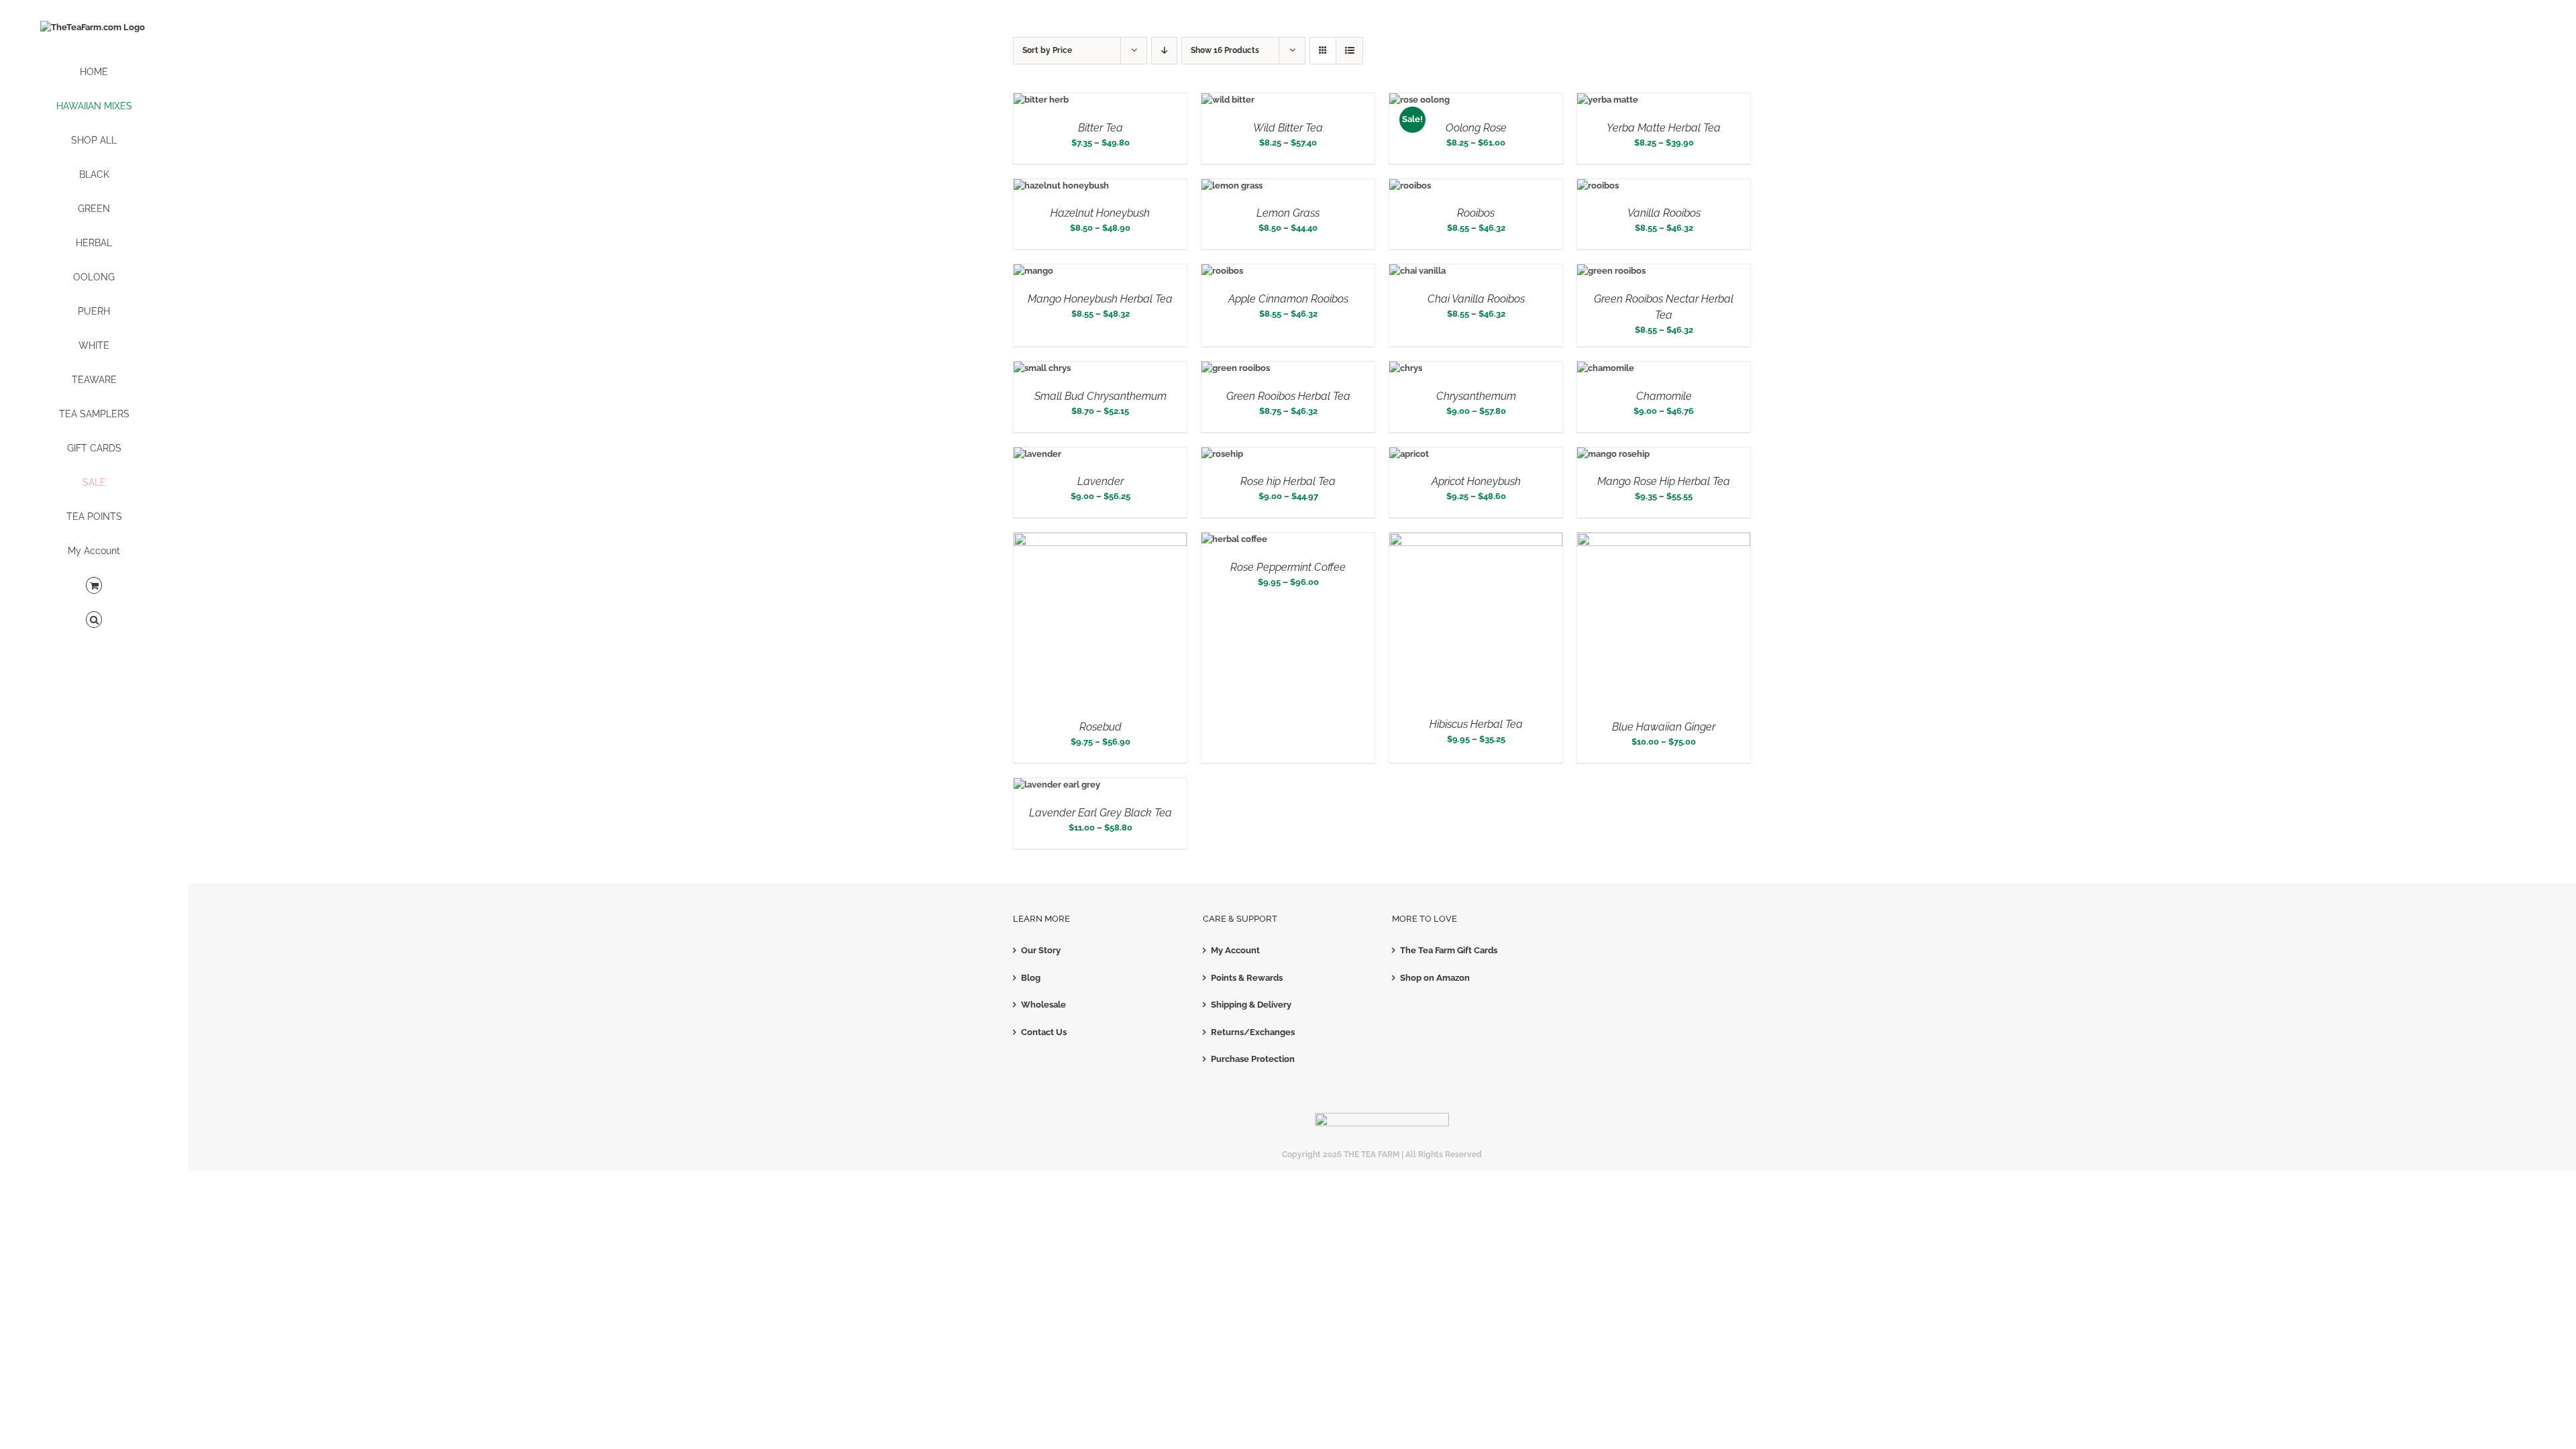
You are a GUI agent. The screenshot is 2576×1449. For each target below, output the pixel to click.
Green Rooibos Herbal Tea (1288, 396)
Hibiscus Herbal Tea (1476, 724)
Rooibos (1476, 213)
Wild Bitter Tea (1288, 128)
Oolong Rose (1476, 128)
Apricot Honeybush (1476, 481)
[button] (94, 620)
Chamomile (1664, 396)
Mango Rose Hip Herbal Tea (1664, 481)
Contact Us (1044, 1032)
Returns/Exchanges (1253, 1032)
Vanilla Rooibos (1664, 213)
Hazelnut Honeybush (1100, 213)
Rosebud (1101, 727)
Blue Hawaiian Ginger (1664, 727)
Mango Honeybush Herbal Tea (1100, 299)
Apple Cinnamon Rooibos (1288, 299)
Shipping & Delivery (1251, 1005)
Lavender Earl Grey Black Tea (1101, 813)
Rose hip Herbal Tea (1288, 481)
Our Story (1041, 950)
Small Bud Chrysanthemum (1101, 396)
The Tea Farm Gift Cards (1449, 950)
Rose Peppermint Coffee (1288, 567)
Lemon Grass (1288, 213)
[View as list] (1349, 51)
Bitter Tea (1101, 128)
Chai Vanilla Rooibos (1476, 299)
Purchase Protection (1253, 1059)
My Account (1235, 950)
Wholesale (1043, 1005)
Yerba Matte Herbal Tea (1664, 128)
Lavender (1101, 481)
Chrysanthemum (1476, 396)
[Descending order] (1164, 51)
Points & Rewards (1247, 978)
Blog (1031, 978)
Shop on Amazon (1435, 978)
